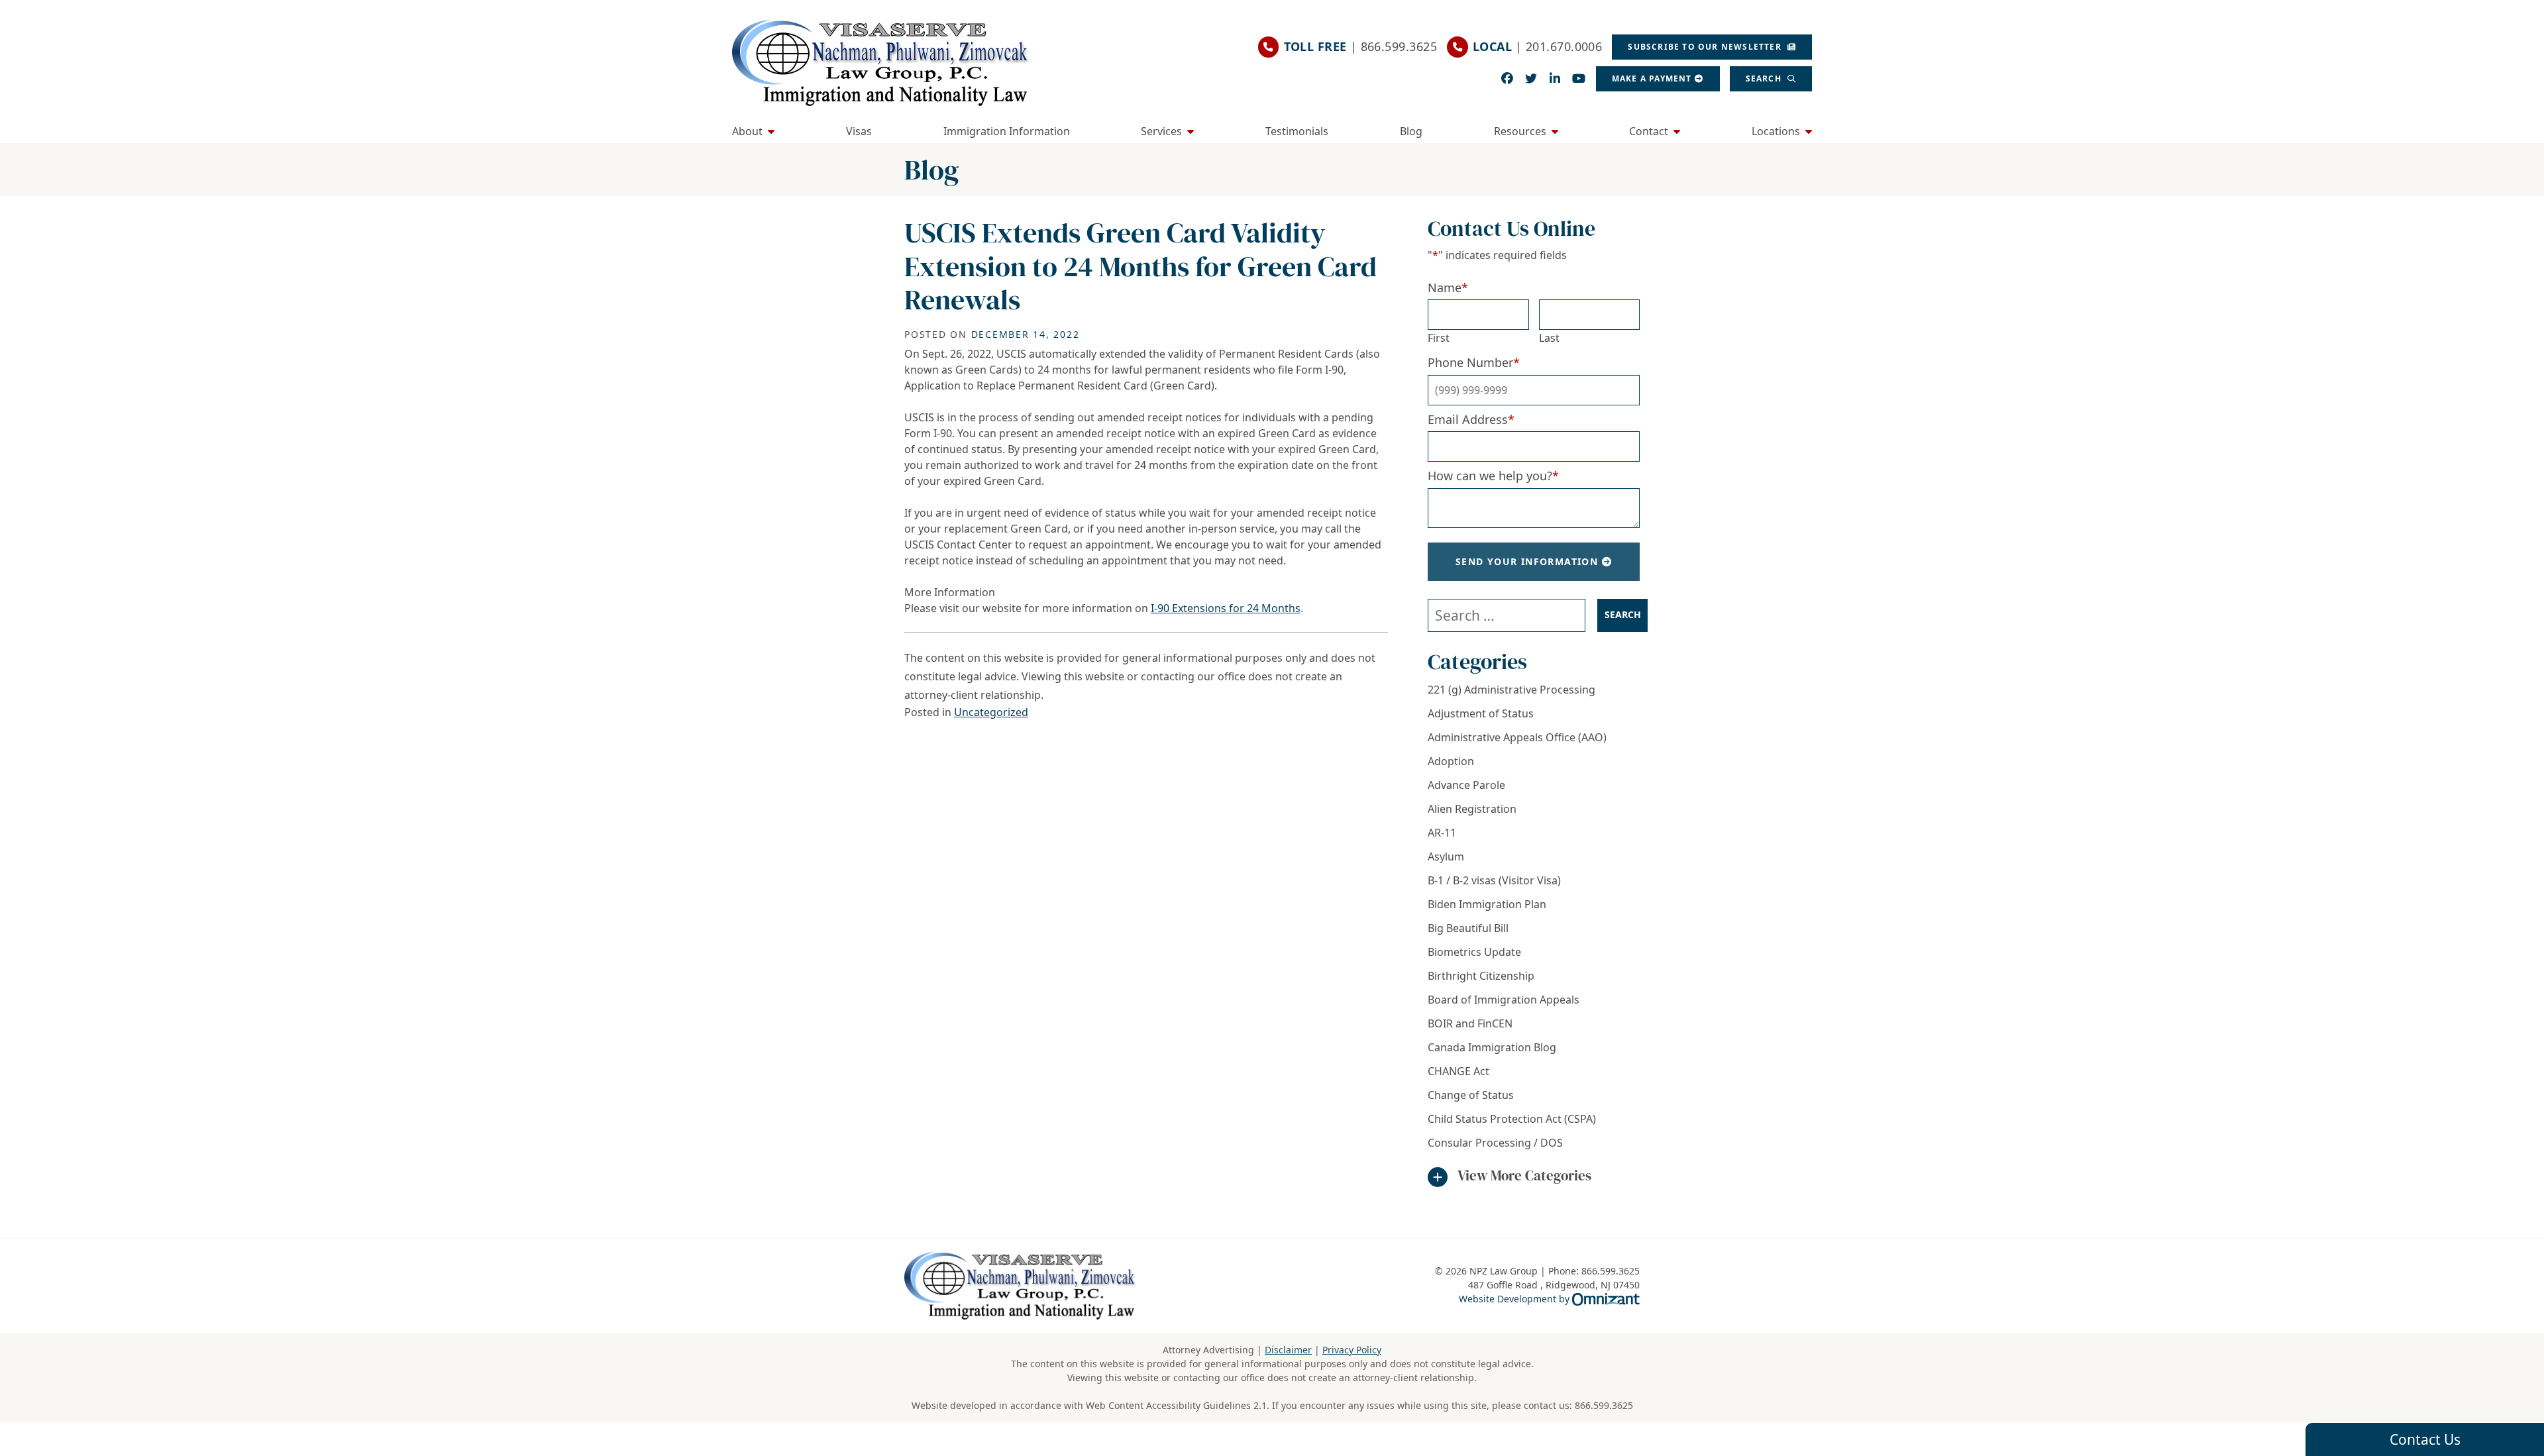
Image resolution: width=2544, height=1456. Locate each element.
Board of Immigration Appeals (1504, 1000)
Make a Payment (1652, 78)
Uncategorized (991, 712)
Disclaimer (1288, 1350)
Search (1765, 78)
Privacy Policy (1352, 1350)
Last (1549, 338)
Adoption (1451, 761)
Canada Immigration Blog (1492, 1047)
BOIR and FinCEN (1470, 1023)
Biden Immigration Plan (1487, 904)
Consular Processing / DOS (1495, 1143)
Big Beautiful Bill (1468, 928)
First (1439, 338)
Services (1161, 131)
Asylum (1446, 857)
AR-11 (1442, 833)
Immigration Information (1007, 131)
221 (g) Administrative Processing (1511, 690)
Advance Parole (1466, 785)
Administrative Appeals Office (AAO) (1517, 737)
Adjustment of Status (1481, 713)
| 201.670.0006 (1537, 46)
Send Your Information (1527, 561)
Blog (1411, 131)
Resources (1520, 131)
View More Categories (1524, 1175)
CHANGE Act (1458, 1071)
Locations (1776, 131)
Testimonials (1297, 131)
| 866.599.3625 (1360, 46)
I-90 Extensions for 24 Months (1226, 608)
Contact (1649, 131)
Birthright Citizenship (1481, 976)
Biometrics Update (1474, 952)
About (747, 131)
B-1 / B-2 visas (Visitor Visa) (1494, 880)
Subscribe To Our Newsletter (1706, 47)
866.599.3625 (1604, 1405)
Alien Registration (1472, 809)
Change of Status (1471, 1095)
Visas (859, 131)
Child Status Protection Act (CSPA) (1512, 1119)
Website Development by (1549, 1298)
